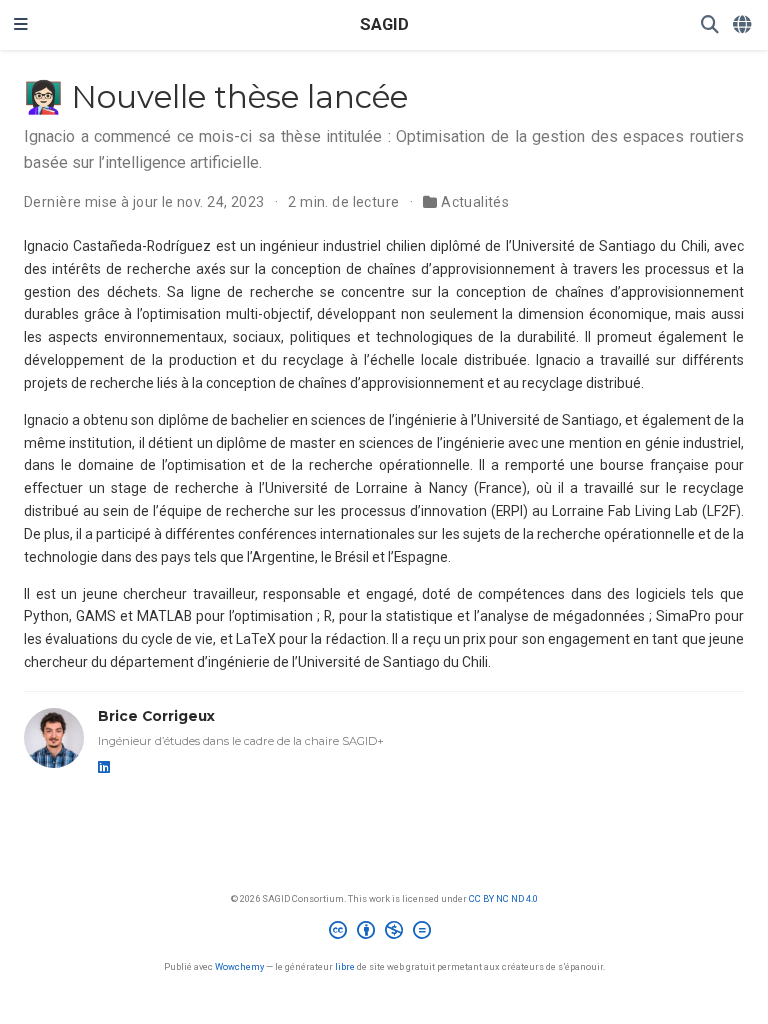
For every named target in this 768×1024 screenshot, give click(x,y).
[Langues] (743, 25)
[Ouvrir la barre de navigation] (21, 25)
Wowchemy (239, 966)
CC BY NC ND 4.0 (503, 898)
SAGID (384, 24)
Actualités (475, 202)
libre (345, 966)
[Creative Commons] (384, 933)
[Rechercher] (710, 25)
